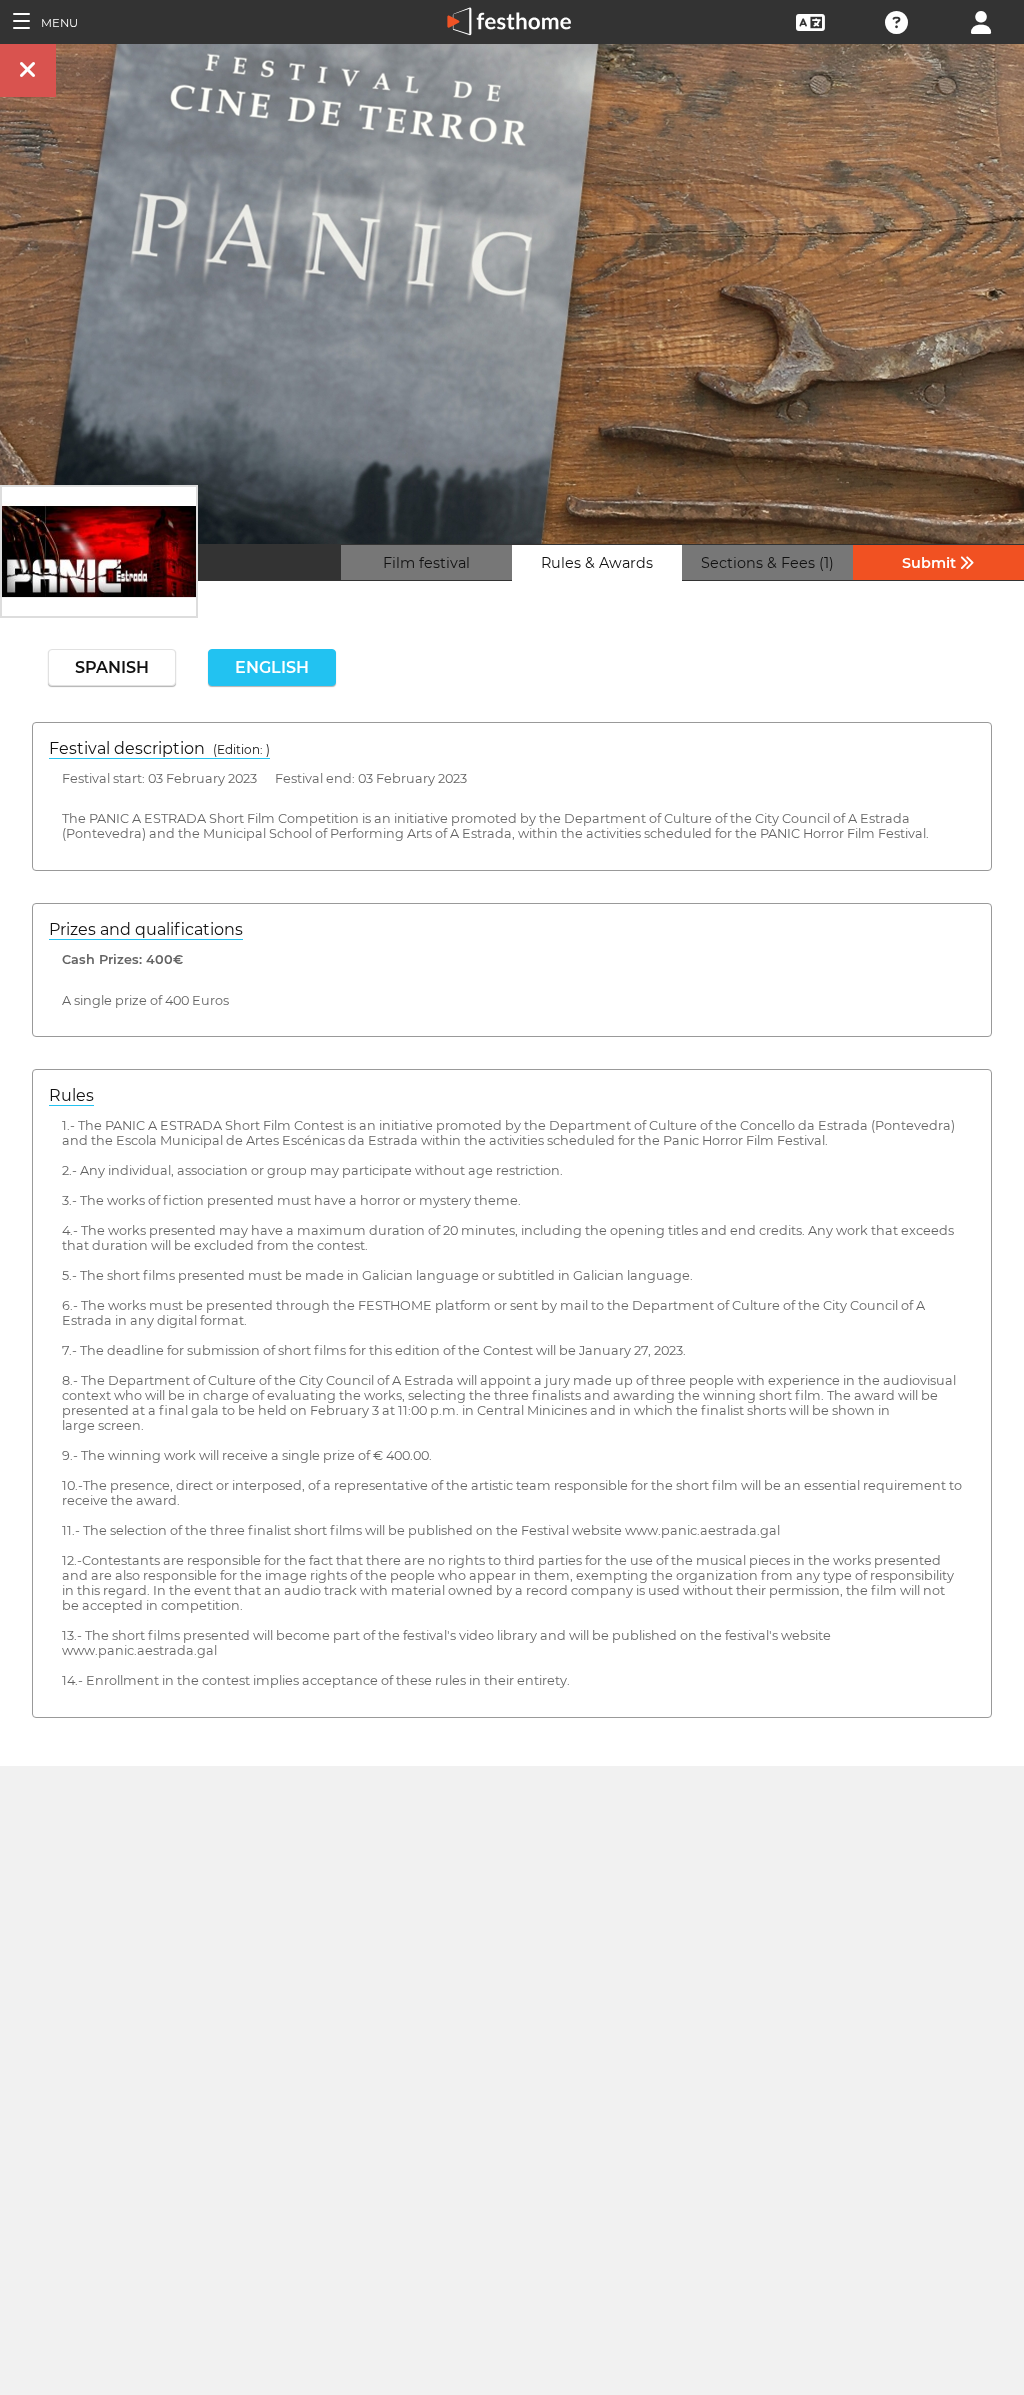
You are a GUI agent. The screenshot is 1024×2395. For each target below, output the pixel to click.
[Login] (981, 20)
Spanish (112, 667)
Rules (71, 1095)
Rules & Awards (597, 563)
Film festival (426, 563)
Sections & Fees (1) (767, 563)
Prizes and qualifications (146, 929)
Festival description (159, 748)
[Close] (28, 70)
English (272, 667)
